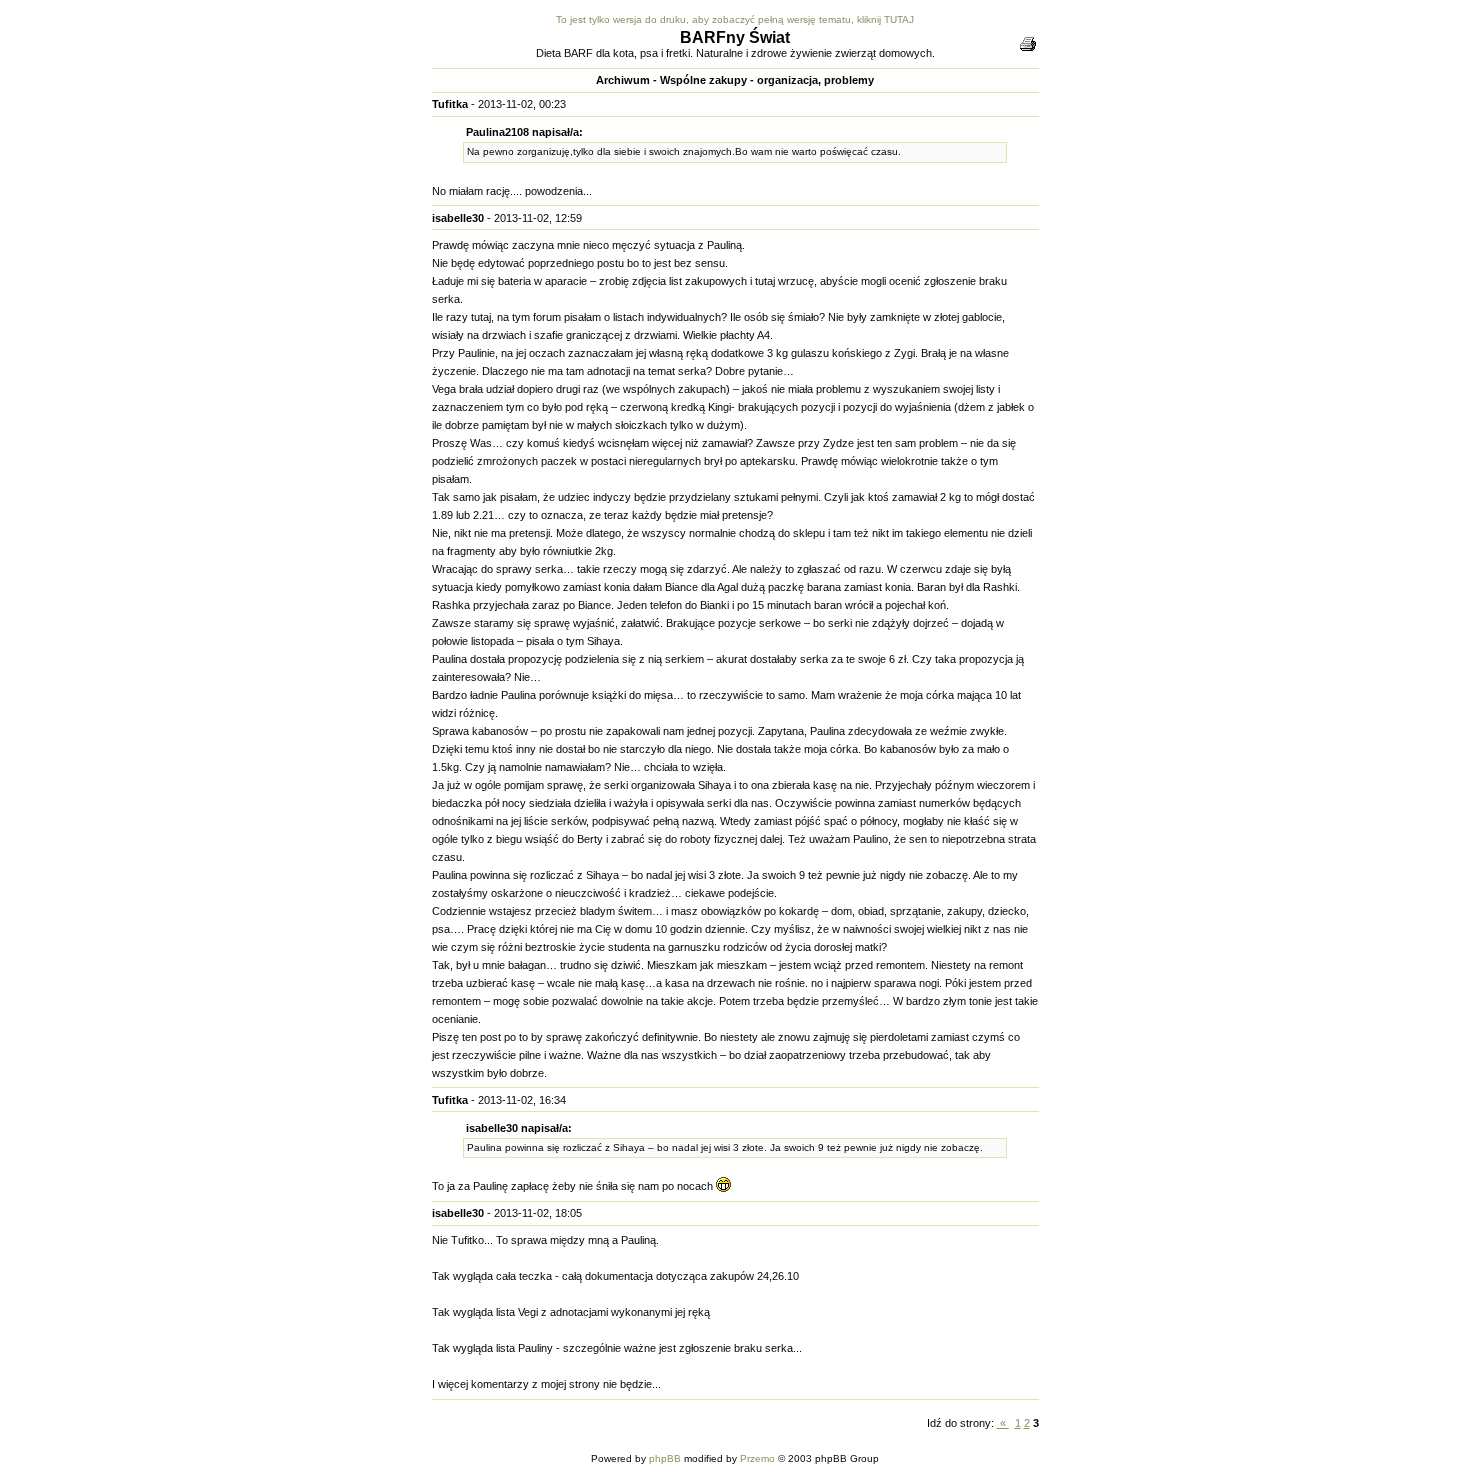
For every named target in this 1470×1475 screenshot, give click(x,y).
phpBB (665, 1458)
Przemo (757, 1458)
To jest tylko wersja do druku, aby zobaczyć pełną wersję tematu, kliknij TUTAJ (735, 19)
